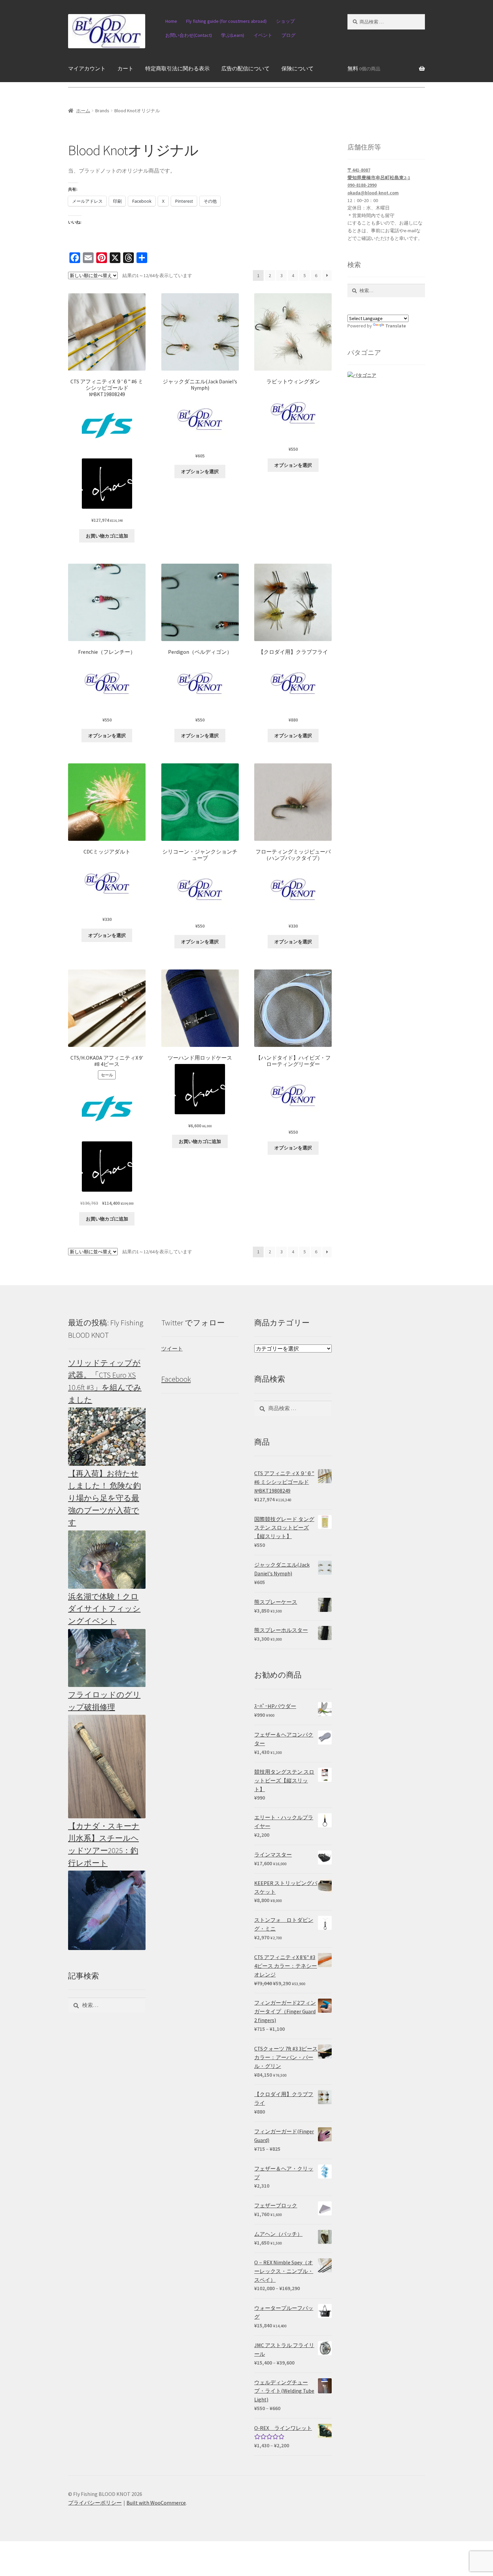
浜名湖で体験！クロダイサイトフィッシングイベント (104, 1609)
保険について (297, 68)
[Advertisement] (386, 1417)
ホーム (83, 111)
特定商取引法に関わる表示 (177, 68)
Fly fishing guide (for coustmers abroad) (226, 21)
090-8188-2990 (362, 185)
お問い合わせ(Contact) (189, 35)
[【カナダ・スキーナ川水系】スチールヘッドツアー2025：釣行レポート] (107, 1910)
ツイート (172, 1348)
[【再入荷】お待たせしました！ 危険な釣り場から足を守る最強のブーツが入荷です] (107, 1559)
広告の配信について (245, 68)
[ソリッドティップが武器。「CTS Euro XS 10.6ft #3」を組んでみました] (107, 1436)
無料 (364, 68)
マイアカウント (87, 68)
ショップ (285, 21)
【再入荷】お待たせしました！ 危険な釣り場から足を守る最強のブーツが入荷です (104, 1498)
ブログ (288, 35)
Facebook (176, 1379)
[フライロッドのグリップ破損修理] (107, 1766)
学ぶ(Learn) (233, 35)
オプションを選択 (200, 472)
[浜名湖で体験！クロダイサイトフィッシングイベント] (107, 1658)
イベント (263, 35)
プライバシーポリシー (95, 2503)
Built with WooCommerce (156, 2503)
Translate (396, 326)
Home (171, 21)
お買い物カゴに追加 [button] (107, 536)
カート (125, 68)
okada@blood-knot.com (373, 193)
